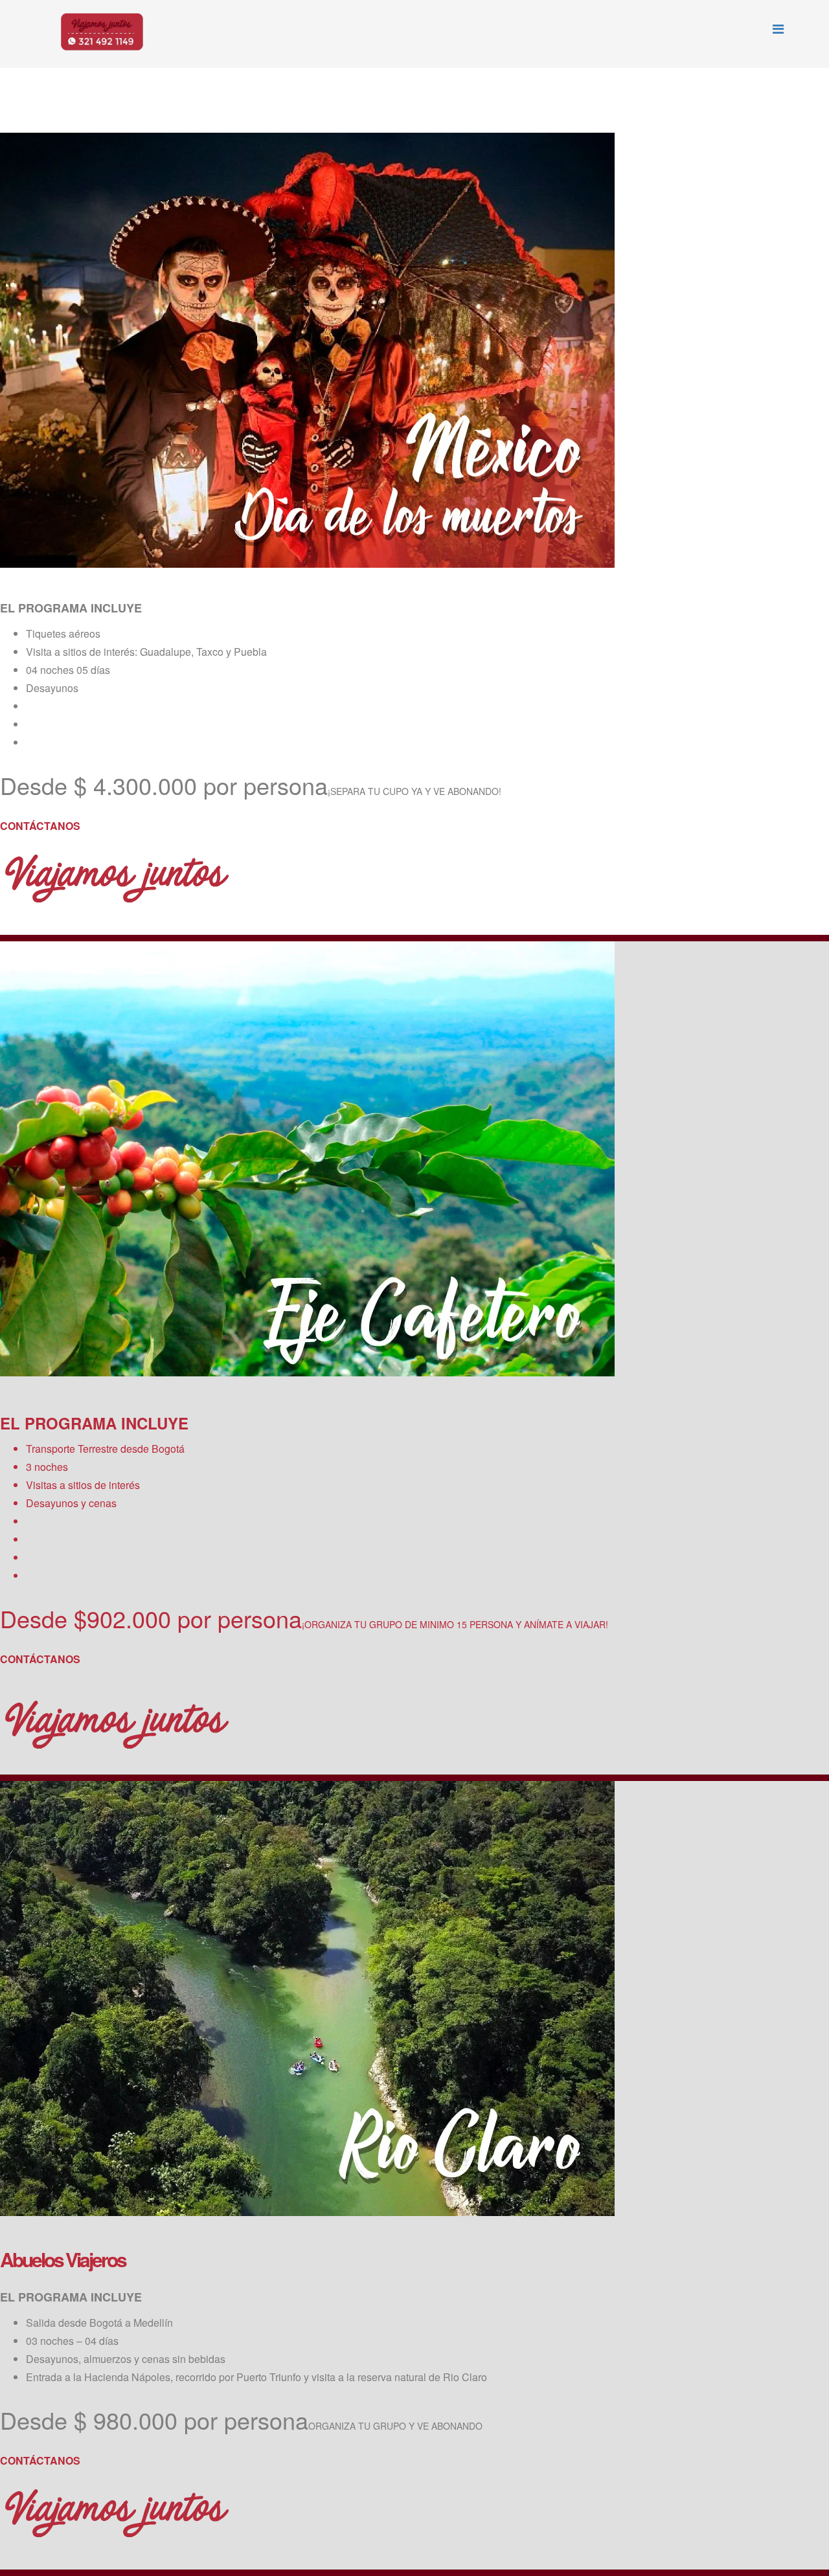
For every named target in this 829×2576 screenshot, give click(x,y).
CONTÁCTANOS (40, 826)
